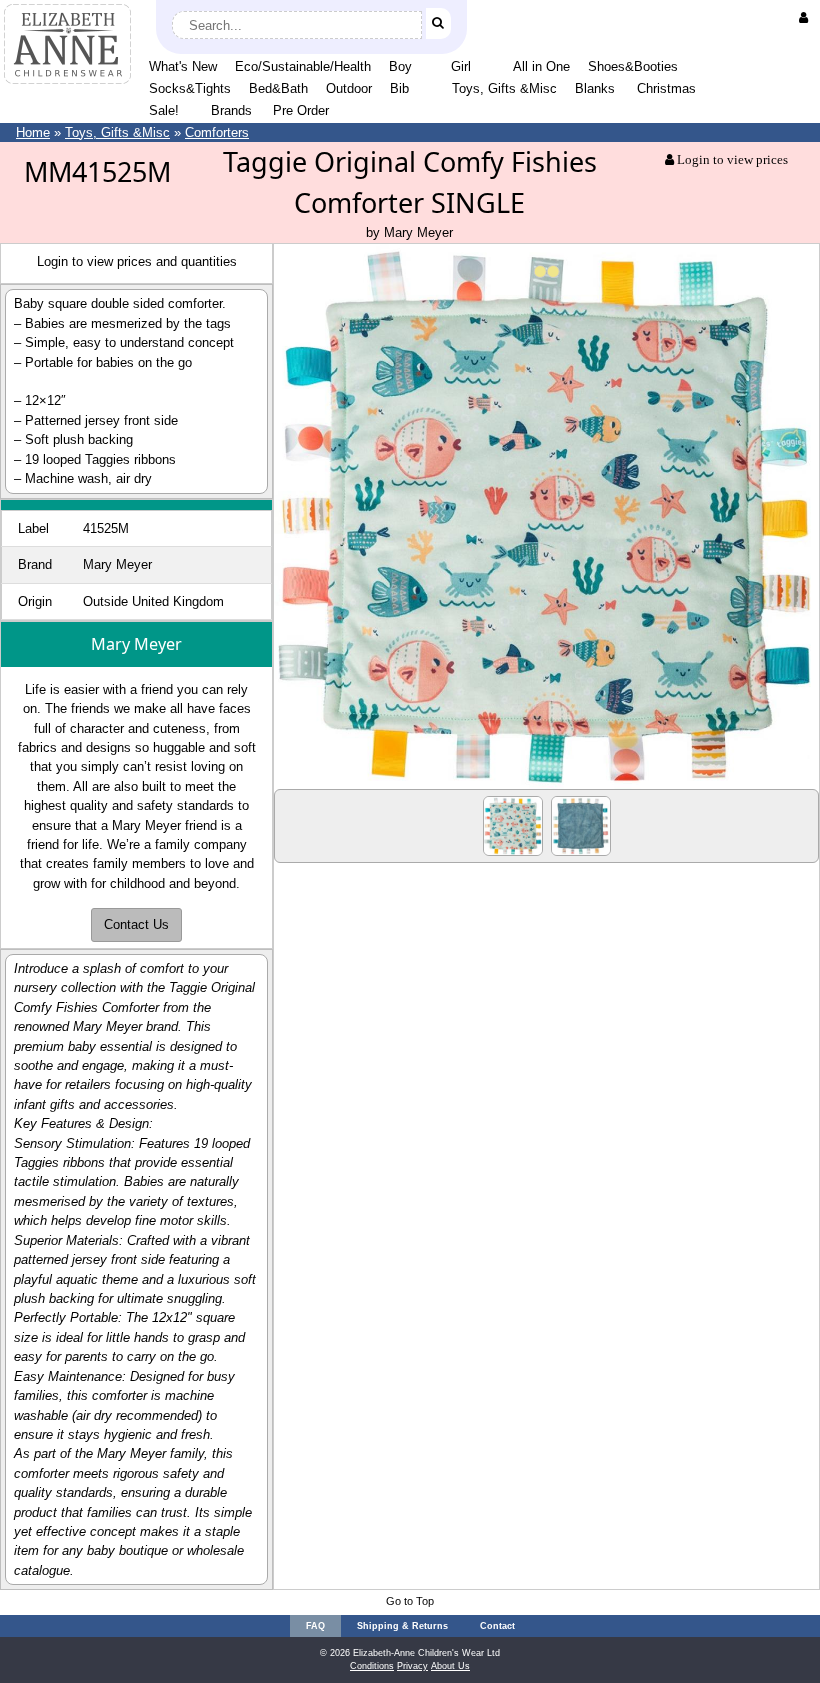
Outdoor (349, 88)
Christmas (666, 88)
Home (33, 132)
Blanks (595, 88)
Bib (399, 88)
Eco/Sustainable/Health (303, 66)
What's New (183, 66)
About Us (450, 1666)
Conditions (372, 1666)
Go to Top (410, 1601)
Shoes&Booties (633, 66)
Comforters (217, 132)
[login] (807, 17)
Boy (400, 66)
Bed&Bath (278, 88)
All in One (541, 66)
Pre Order (301, 110)
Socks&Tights (190, 88)
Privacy (412, 1666)
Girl (461, 66)
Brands (231, 110)
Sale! (164, 110)
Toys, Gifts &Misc (504, 88)
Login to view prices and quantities (137, 261)
